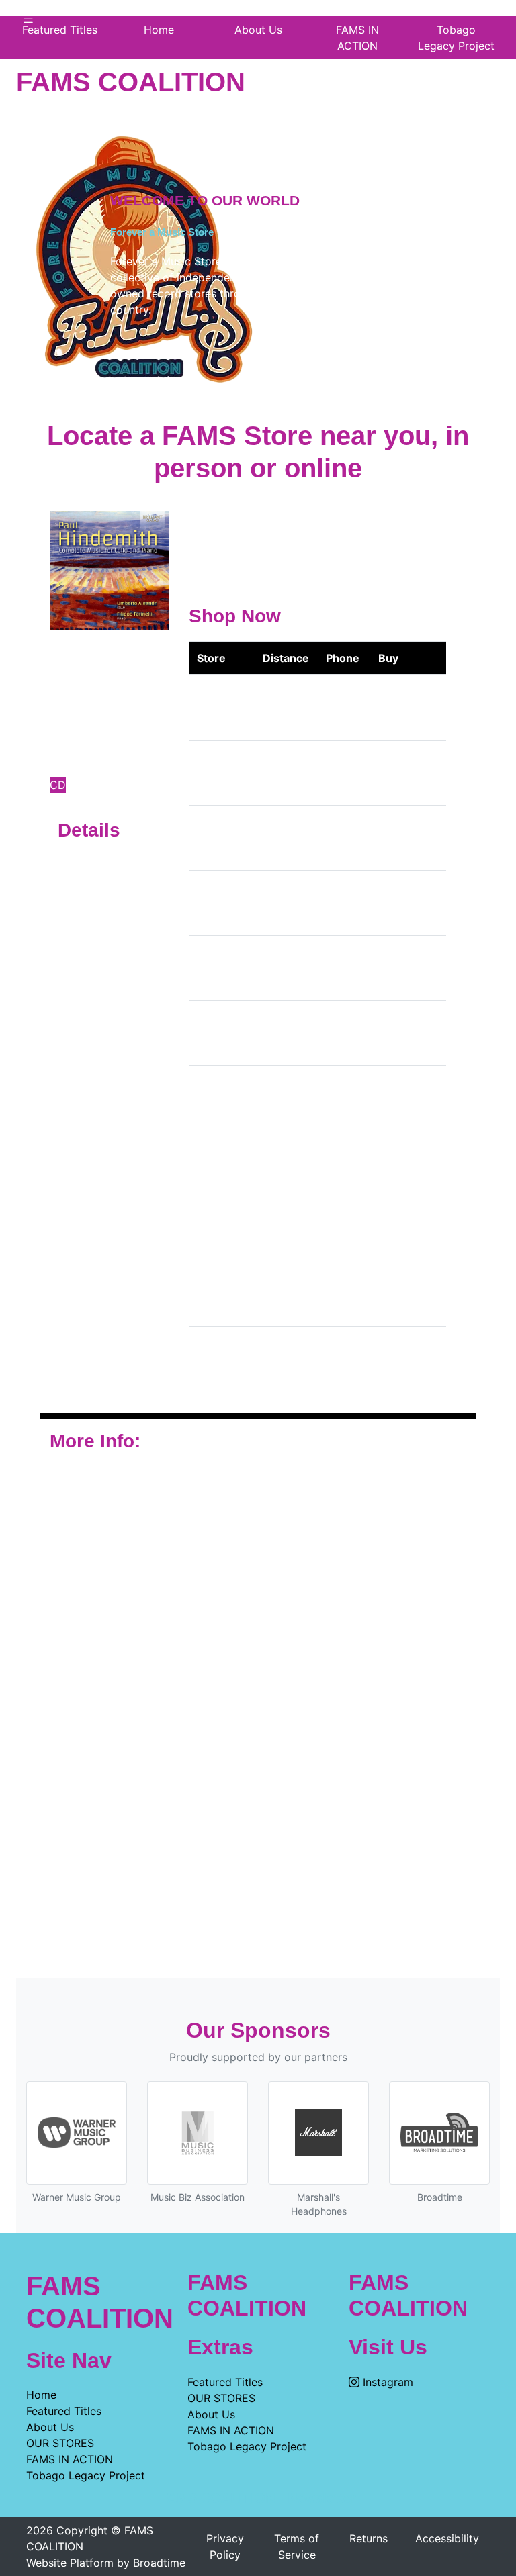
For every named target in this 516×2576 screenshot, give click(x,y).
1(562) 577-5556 (342, 708)
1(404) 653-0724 (342, 1163)
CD (58, 785)
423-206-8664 (339, 903)
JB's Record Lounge (216, 968)
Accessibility (447, 2538)
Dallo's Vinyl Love (214, 903)
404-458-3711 (338, 1033)
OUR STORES (60, 2443)
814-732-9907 (339, 1359)
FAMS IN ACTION (357, 38)
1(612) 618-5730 (341, 773)
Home (41, 2395)
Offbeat (216, 838)
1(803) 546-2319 (342, 1294)
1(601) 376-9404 (341, 838)
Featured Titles (64, 2411)
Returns (369, 2538)
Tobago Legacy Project (456, 38)
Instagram (386, 2382)
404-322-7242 (339, 968)
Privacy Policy (225, 2546)
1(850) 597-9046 (342, 1229)
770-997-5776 (339, 1098)
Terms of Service (297, 2546)
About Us (50, 2427)
